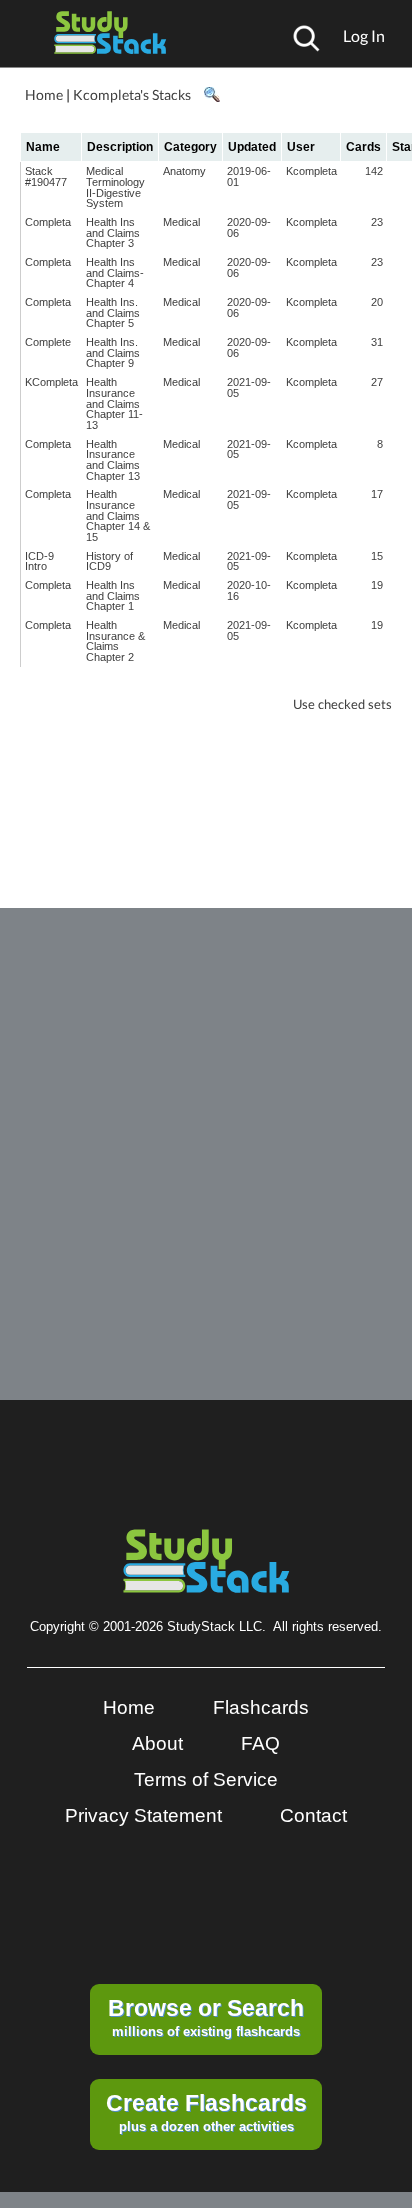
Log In (364, 35)
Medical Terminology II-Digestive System (115, 187)
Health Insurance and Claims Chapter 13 (113, 460)
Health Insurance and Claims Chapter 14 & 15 (118, 515)
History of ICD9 (109, 561)
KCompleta (51, 382)
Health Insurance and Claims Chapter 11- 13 (114, 403)
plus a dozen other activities (206, 2112)
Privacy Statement (143, 1815)
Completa (48, 222)
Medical (181, 222)
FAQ (260, 1743)
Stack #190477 (46, 176)
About (157, 1743)
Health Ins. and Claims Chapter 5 (113, 312)
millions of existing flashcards (206, 2017)
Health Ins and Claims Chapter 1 (113, 595)
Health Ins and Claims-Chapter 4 (115, 272)
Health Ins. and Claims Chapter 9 (113, 352)
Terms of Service (206, 1779)
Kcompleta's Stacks (132, 94)
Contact (313, 1815)
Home (44, 94)
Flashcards (261, 1707)
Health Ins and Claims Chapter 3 (113, 232)
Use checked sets (342, 704)
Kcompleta (311, 171)
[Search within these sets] (211, 95)
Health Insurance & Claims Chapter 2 (115, 641)
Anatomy (184, 171)
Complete (48, 342)
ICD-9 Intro (39, 561)
